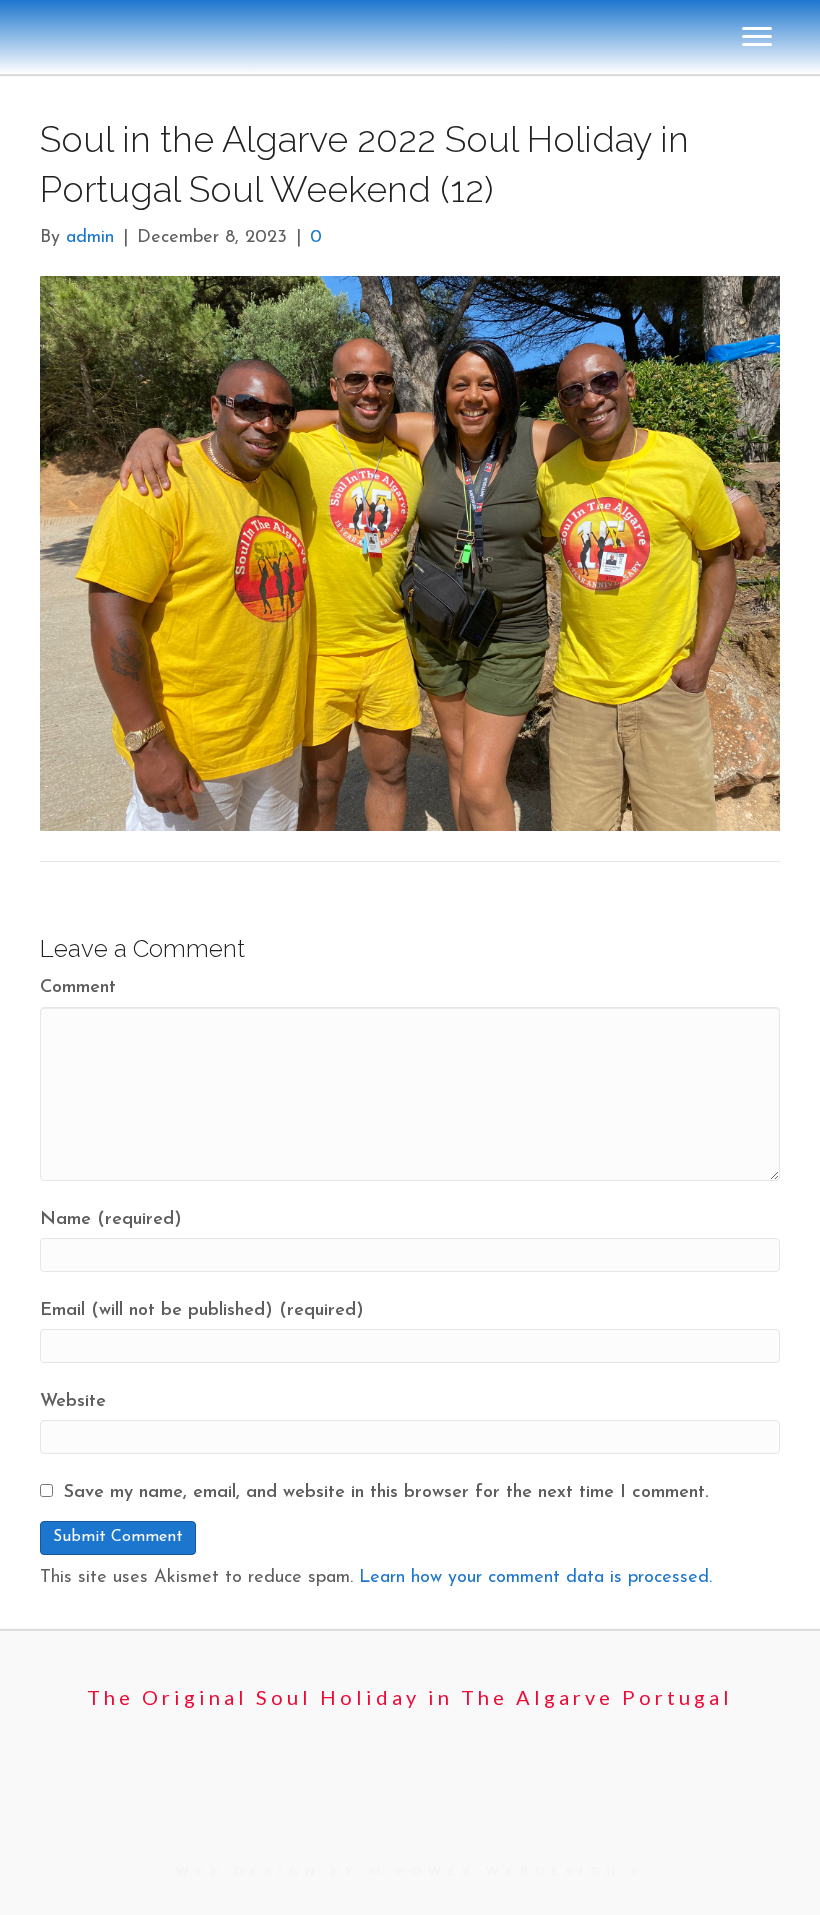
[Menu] (757, 756)
